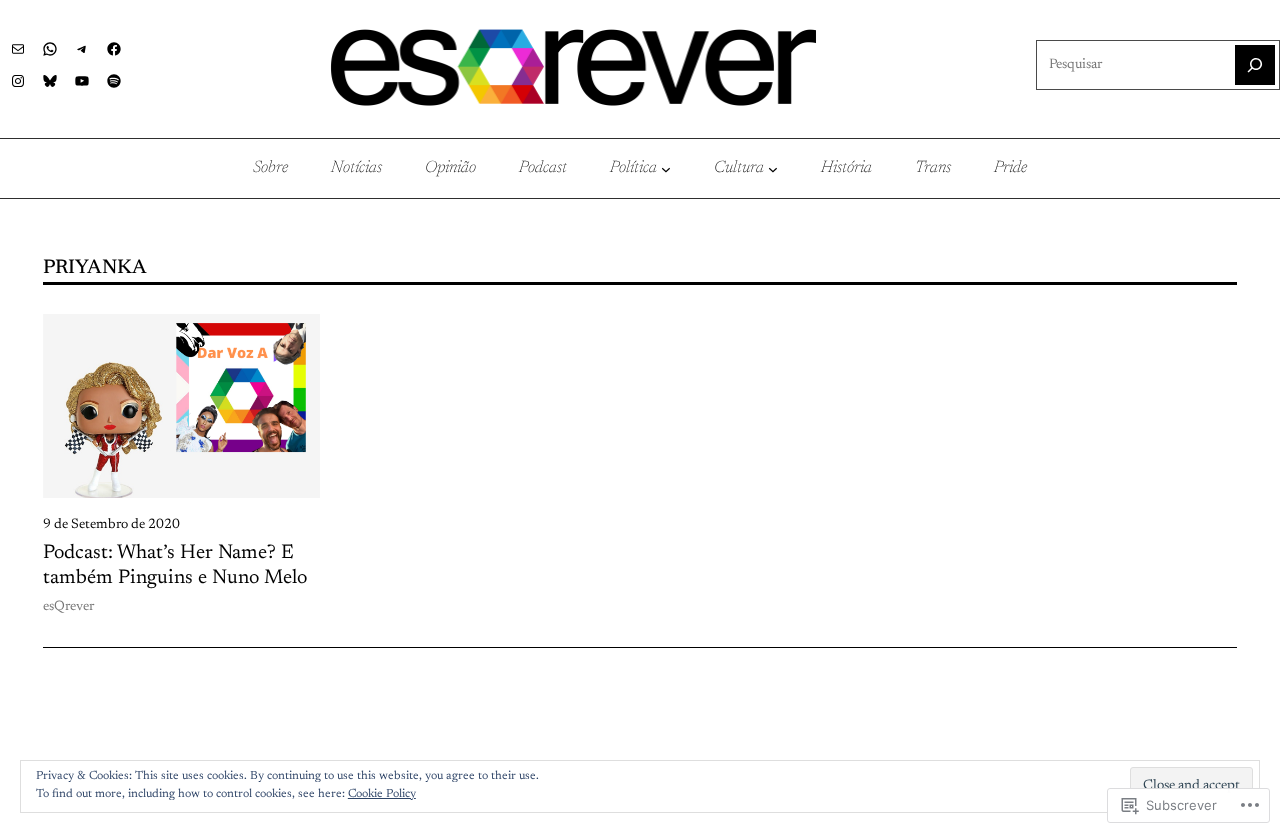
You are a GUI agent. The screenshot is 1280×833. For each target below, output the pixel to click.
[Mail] (18, 49)
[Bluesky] (50, 81)
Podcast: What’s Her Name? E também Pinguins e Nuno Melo (175, 566)
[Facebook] (114, 49)
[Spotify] (114, 81)
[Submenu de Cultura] (773, 169)
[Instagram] (18, 81)
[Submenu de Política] (666, 169)
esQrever (68, 607)
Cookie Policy (382, 794)
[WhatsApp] (50, 49)
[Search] (1255, 65)
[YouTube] (82, 81)
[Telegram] (82, 49)
